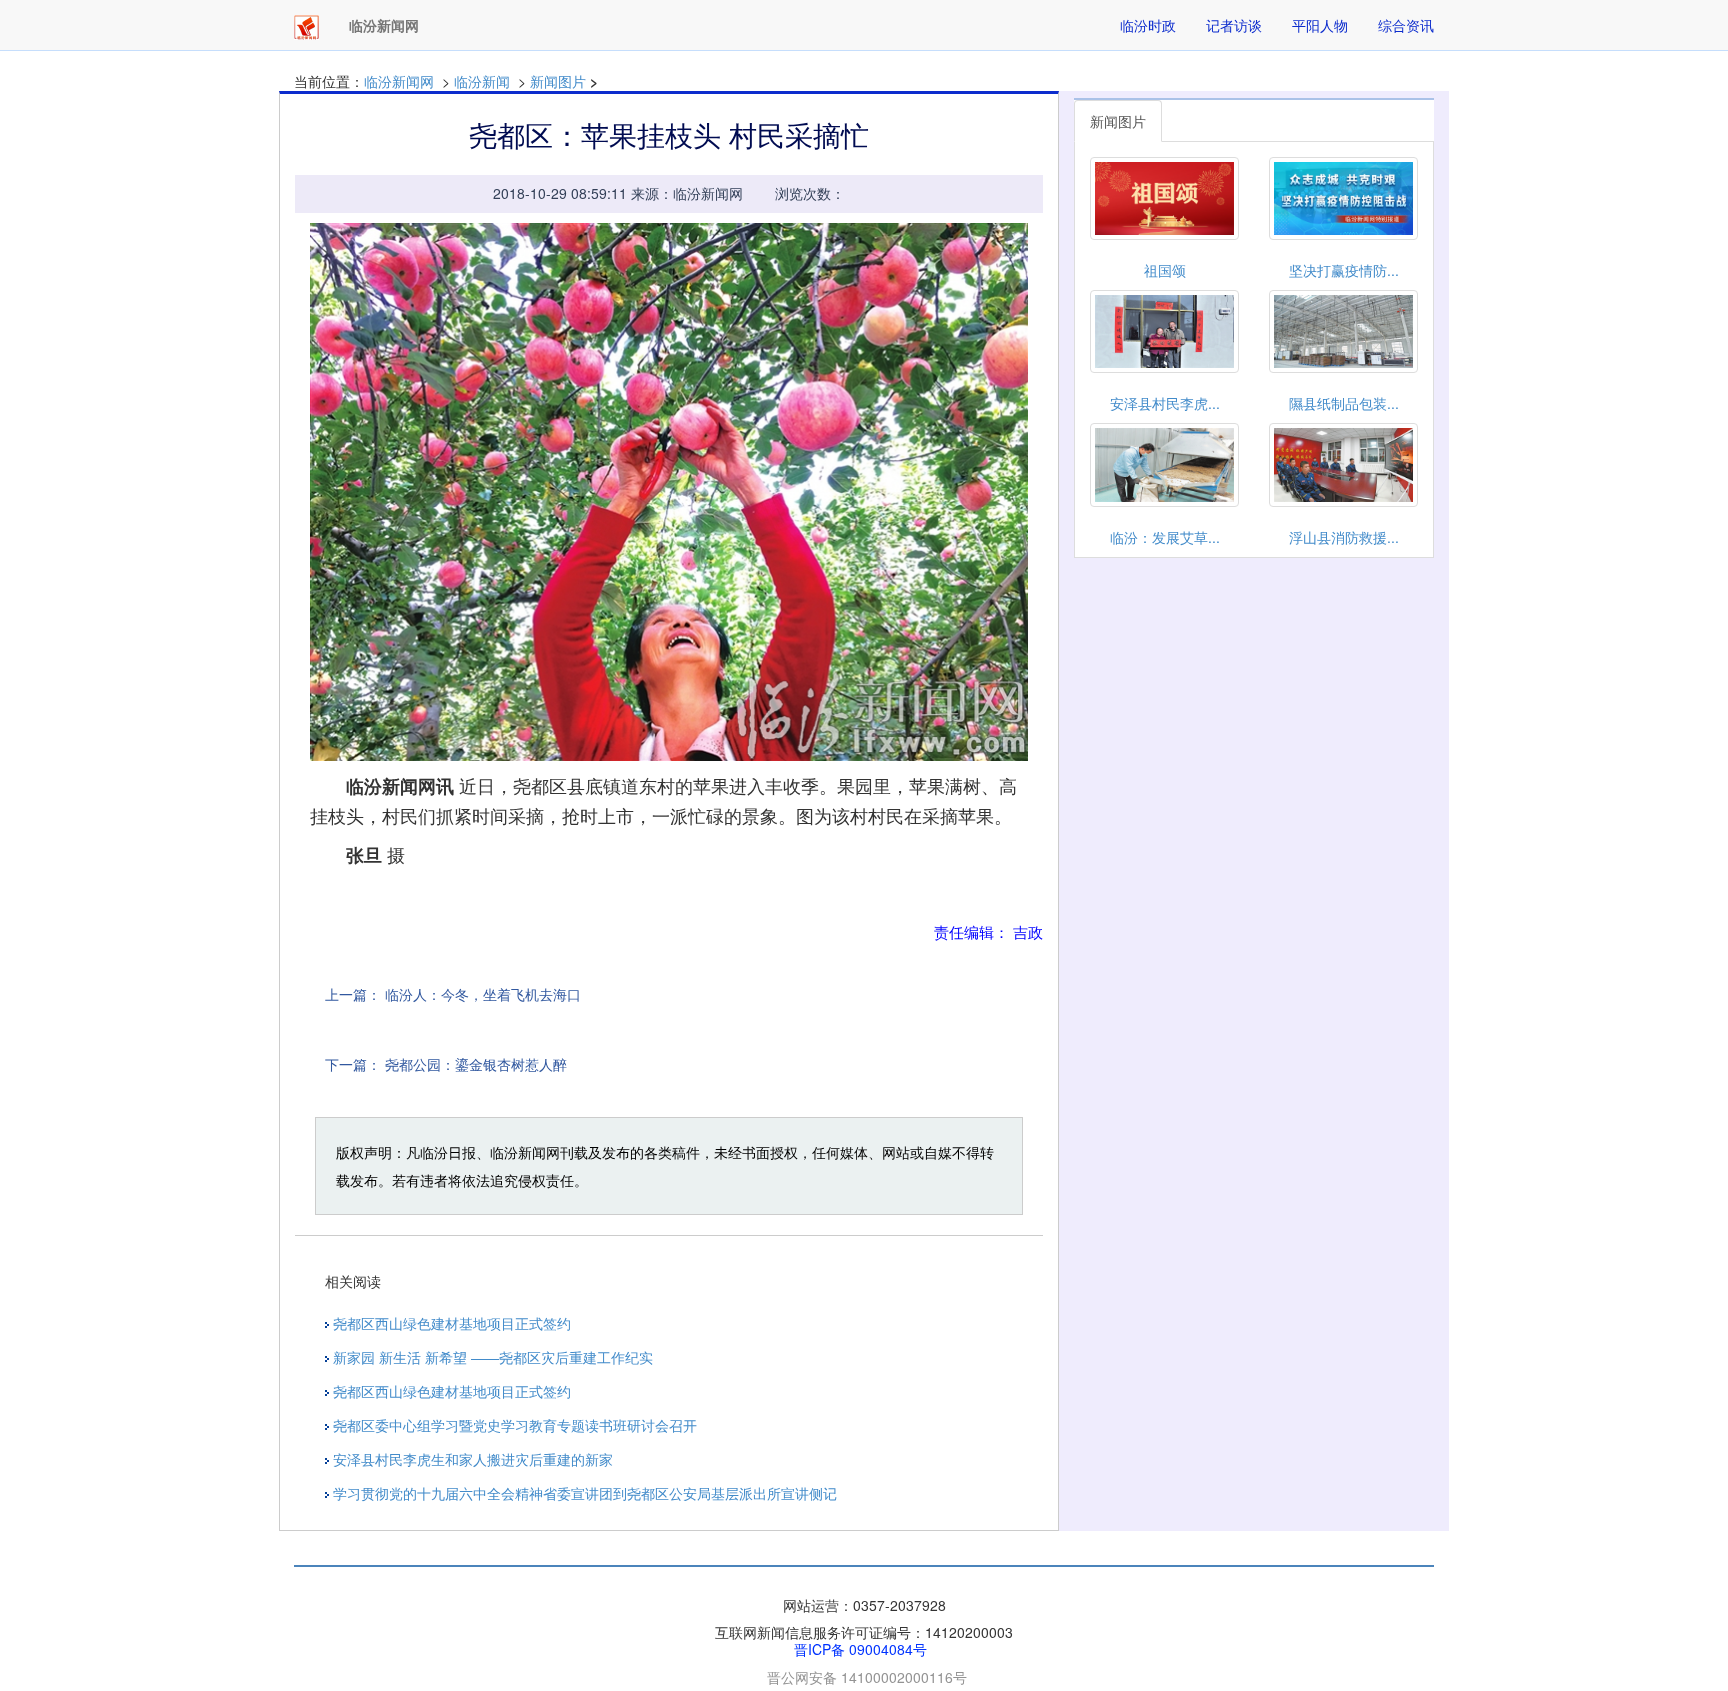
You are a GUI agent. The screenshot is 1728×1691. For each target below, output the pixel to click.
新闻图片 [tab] (1118, 121)
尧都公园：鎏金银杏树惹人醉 (476, 1064)
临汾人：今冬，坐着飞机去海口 (483, 994)
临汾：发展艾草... (1165, 537)
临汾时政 (1148, 25)
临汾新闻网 (399, 81)
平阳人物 (1320, 25)
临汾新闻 (482, 81)
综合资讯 (1406, 25)
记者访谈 (1234, 25)
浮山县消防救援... (1344, 537)
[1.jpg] (669, 492)
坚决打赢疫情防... (1344, 270)
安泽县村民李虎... (1165, 403)
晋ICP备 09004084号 (860, 1649)
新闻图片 (558, 81)
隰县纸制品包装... (1344, 403)
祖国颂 (1165, 270)
